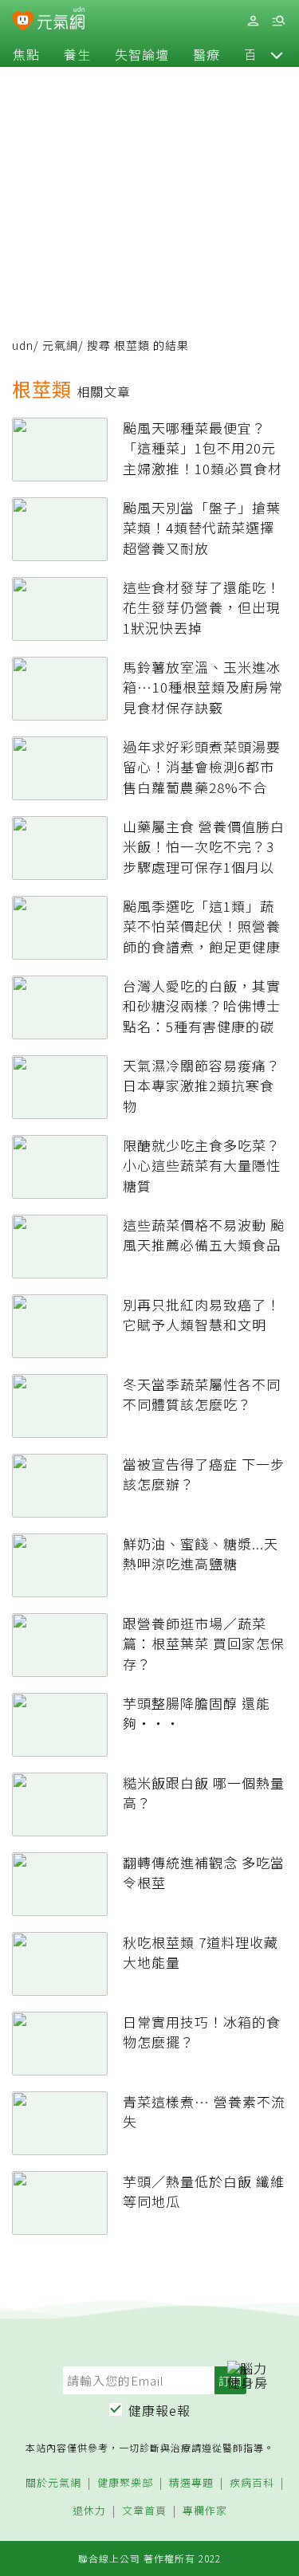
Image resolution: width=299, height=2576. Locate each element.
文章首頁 (144, 2511)
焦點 (26, 54)
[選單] (278, 21)
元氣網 (60, 345)
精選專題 (191, 2483)
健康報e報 (159, 2410)
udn (23, 345)
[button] (277, 54)
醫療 (207, 54)
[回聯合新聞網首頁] (23, 22)
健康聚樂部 (125, 2483)
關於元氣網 (53, 2483)
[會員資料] (253, 21)
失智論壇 (142, 54)
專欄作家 (205, 2511)
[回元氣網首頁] (61, 20)
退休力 (89, 2511)
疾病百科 (252, 2483)
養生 (77, 54)
